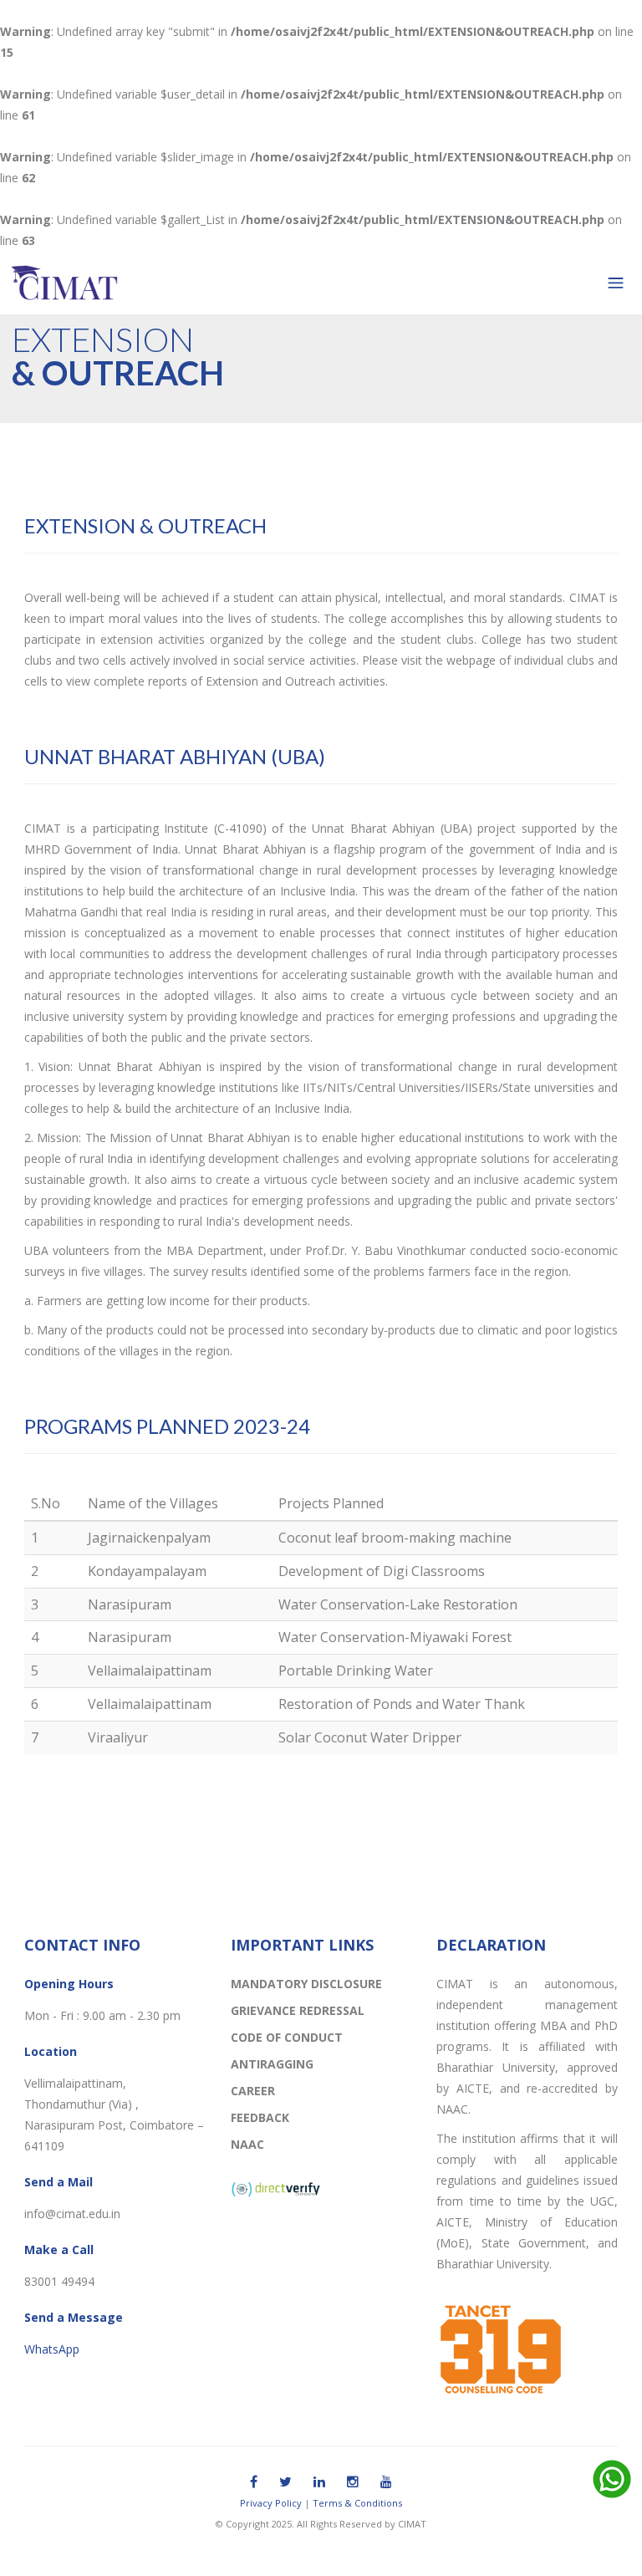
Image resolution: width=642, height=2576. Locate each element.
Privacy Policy (271, 2503)
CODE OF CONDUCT (287, 2037)
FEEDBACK (260, 2117)
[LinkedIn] (319, 2482)
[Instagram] (353, 2482)
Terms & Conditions (357, 2503)
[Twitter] (285, 2482)
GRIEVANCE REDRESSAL (298, 2010)
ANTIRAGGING (272, 2064)
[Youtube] (386, 2482)
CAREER (253, 2091)
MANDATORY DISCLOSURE (306, 1984)
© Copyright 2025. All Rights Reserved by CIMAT (321, 2524)
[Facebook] (254, 2482)
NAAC (247, 2144)
